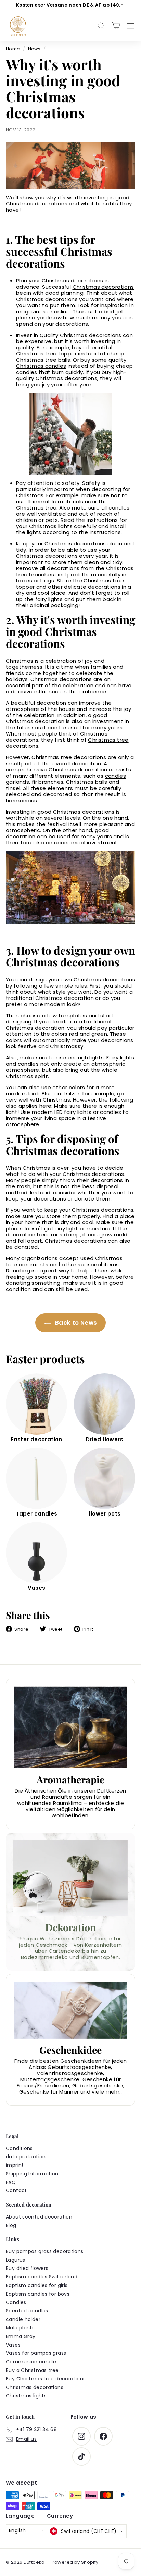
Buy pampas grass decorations (45, 2251)
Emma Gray (21, 2336)
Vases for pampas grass (36, 2353)
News (34, 49)
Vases (13, 2345)
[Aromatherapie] (70, 1727)
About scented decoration (39, 2217)
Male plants (20, 2328)
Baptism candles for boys (38, 2294)
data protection (26, 2157)
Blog (11, 2225)
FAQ (11, 2182)
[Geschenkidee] (70, 2010)
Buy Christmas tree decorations (46, 2379)
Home (13, 49)
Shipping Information (32, 2174)
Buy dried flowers (27, 2268)
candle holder (23, 2319)
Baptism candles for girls (37, 2285)
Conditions (19, 2148)
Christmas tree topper (46, 354)
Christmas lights (51, 526)
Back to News (75, 1323)
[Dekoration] (70, 1878)
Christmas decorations (103, 287)
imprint (15, 2165)
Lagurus (16, 2260)
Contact (16, 2190)
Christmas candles (41, 366)
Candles (16, 2302)
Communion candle (31, 2362)
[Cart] (116, 26)
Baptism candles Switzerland (42, 2277)
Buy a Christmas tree (32, 2370)
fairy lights (49, 599)
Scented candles (27, 2311)
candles (116, 776)
